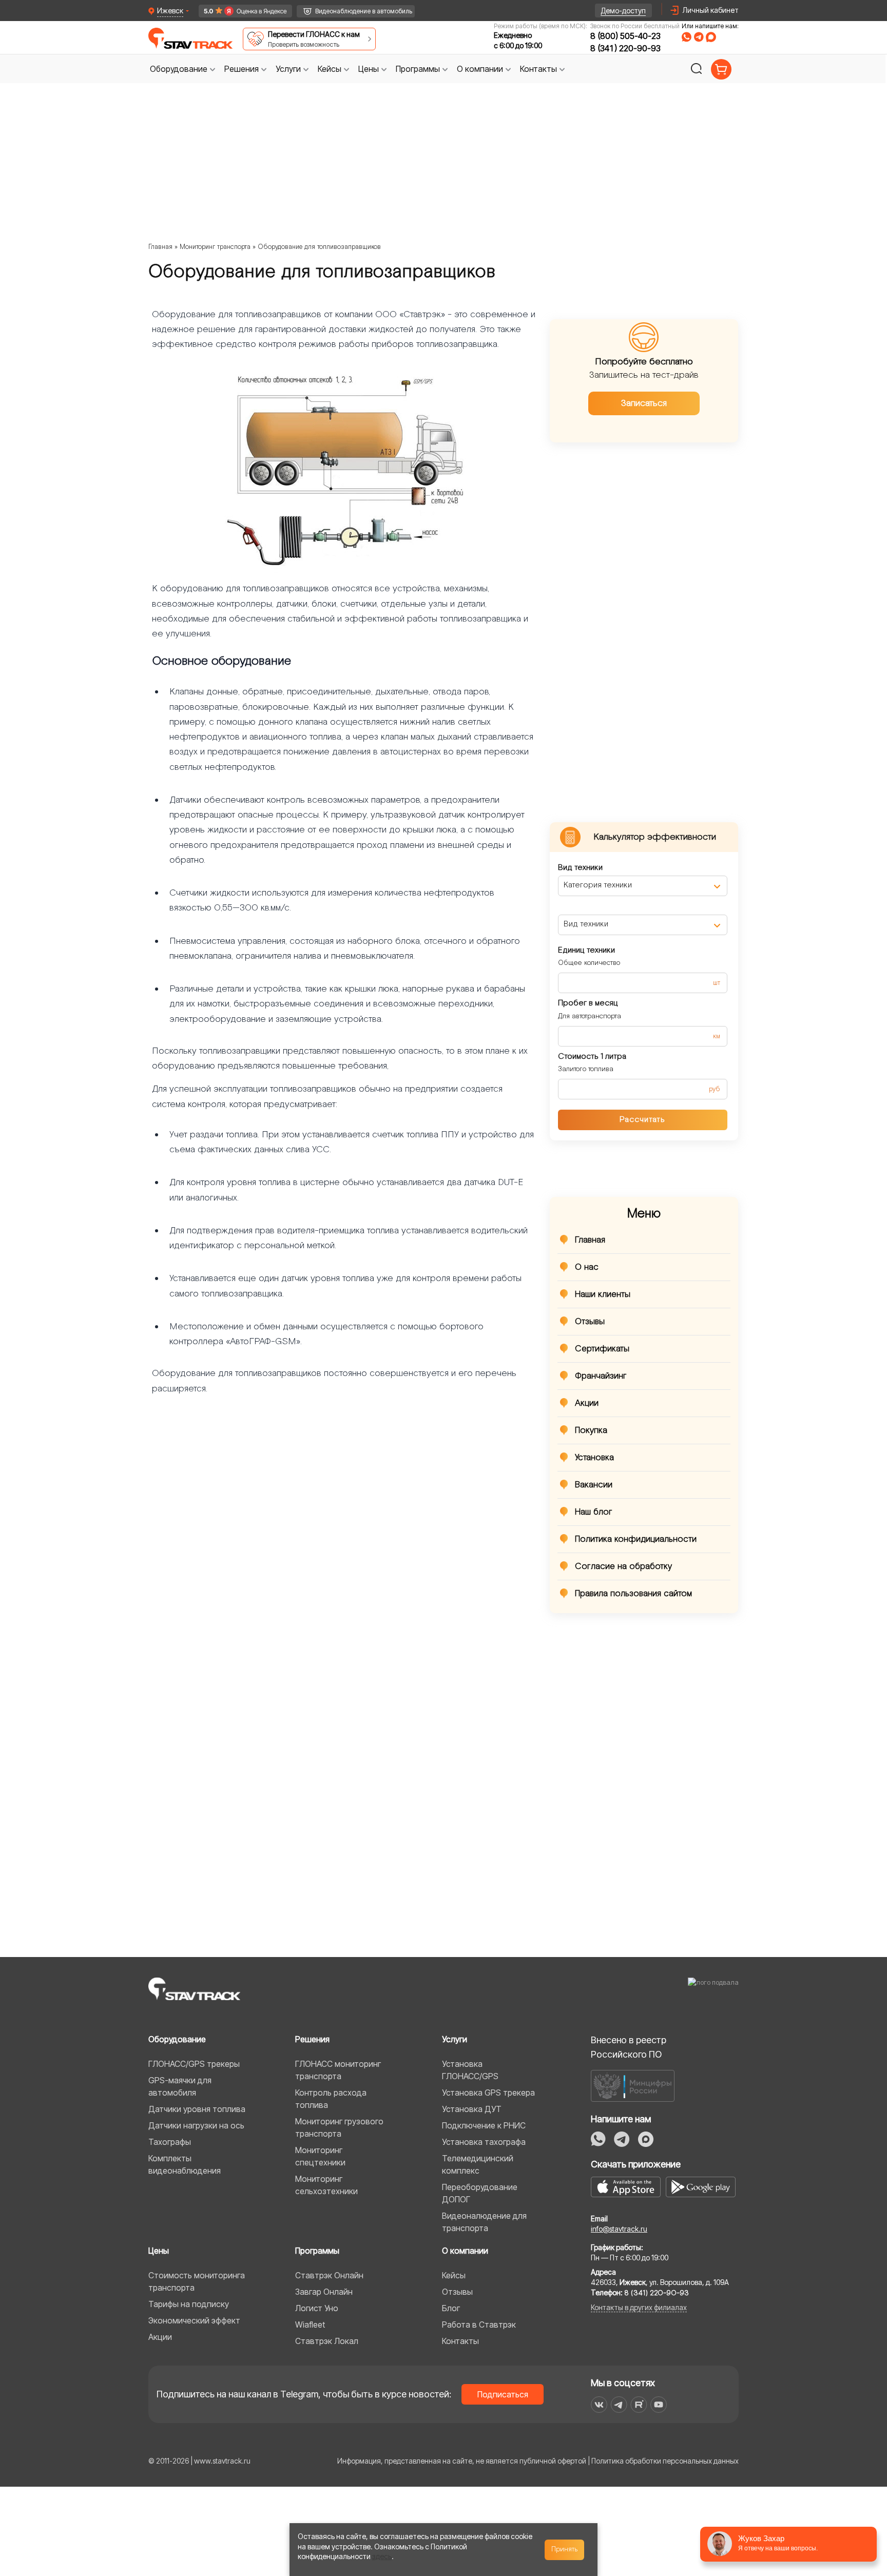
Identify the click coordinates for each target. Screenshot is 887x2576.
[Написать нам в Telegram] (699, 37)
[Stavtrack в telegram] (619, 2405)
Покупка (591, 1430)
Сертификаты (602, 1349)
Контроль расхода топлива (331, 2099)
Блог (451, 2308)
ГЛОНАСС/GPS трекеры (194, 2064)
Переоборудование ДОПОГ (480, 2193)
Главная (160, 247)
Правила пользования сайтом (633, 1594)
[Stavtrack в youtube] (659, 2405)
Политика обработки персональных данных (665, 2461)
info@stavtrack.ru (619, 2229)
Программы (317, 2251)
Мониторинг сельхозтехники (326, 2185)
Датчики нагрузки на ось (196, 2125)
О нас (587, 1267)
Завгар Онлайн (324, 2292)
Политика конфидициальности (636, 1539)
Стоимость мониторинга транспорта (197, 2281)
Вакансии (594, 1485)
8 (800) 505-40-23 (625, 36)
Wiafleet (310, 2325)
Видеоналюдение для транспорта (484, 2222)
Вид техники (580, 868)
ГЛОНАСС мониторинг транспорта (338, 2070)
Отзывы (590, 1322)
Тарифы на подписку (189, 2304)
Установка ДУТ (472, 2109)
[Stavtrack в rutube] (639, 2405)
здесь (382, 2556)
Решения (312, 2039)
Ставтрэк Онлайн (329, 2275)
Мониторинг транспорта (215, 247)
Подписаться (503, 2394)
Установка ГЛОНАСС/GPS (470, 2070)
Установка (594, 1458)
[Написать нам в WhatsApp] (687, 37)
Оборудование (177, 2039)
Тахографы (170, 2142)
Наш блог (594, 1512)
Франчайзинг (601, 1376)
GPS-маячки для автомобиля (180, 2086)
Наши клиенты (603, 1294)
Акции (587, 1403)
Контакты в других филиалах (639, 2307)
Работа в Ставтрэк (479, 2325)
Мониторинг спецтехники (320, 2156)
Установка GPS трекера (488, 2093)
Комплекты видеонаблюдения (185, 2164)
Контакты (460, 2341)
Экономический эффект (194, 2320)
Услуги (455, 2039)
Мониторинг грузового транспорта (339, 2127)
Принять (565, 2549)
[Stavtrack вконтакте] (599, 2405)
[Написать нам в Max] (646, 2139)
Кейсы (454, 2275)
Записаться (644, 403)
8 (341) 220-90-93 (625, 48)
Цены (159, 2251)
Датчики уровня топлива (197, 2109)
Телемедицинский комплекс (478, 2164)
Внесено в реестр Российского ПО (629, 2047)
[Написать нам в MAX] (711, 37)
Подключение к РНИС (484, 2125)
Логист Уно (317, 2308)
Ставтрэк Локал (327, 2341)
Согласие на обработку (623, 1566)
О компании (465, 2251)
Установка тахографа (484, 2142)
